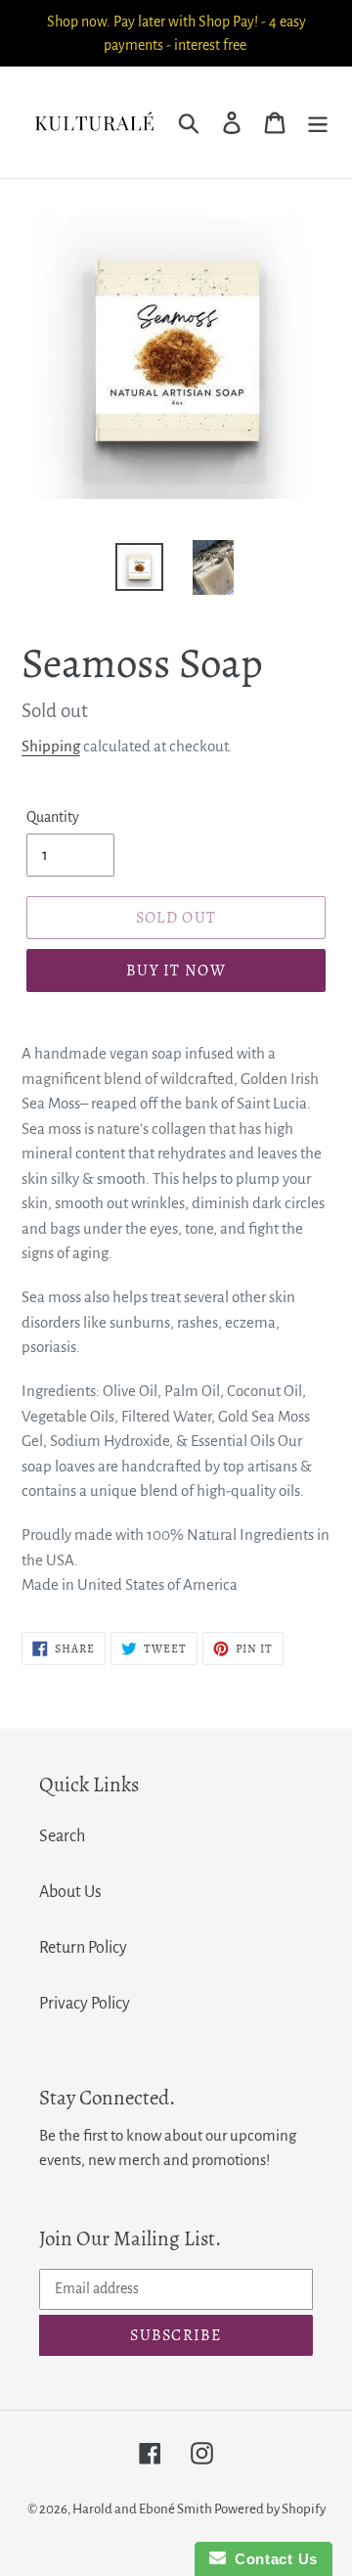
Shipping (51, 746)
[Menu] (318, 122)
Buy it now (176, 971)
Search (62, 1836)
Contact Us (272, 2559)
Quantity (53, 817)
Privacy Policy (85, 2004)
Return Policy (83, 1948)
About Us (70, 1892)
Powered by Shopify (270, 2509)
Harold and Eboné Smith (143, 2509)
